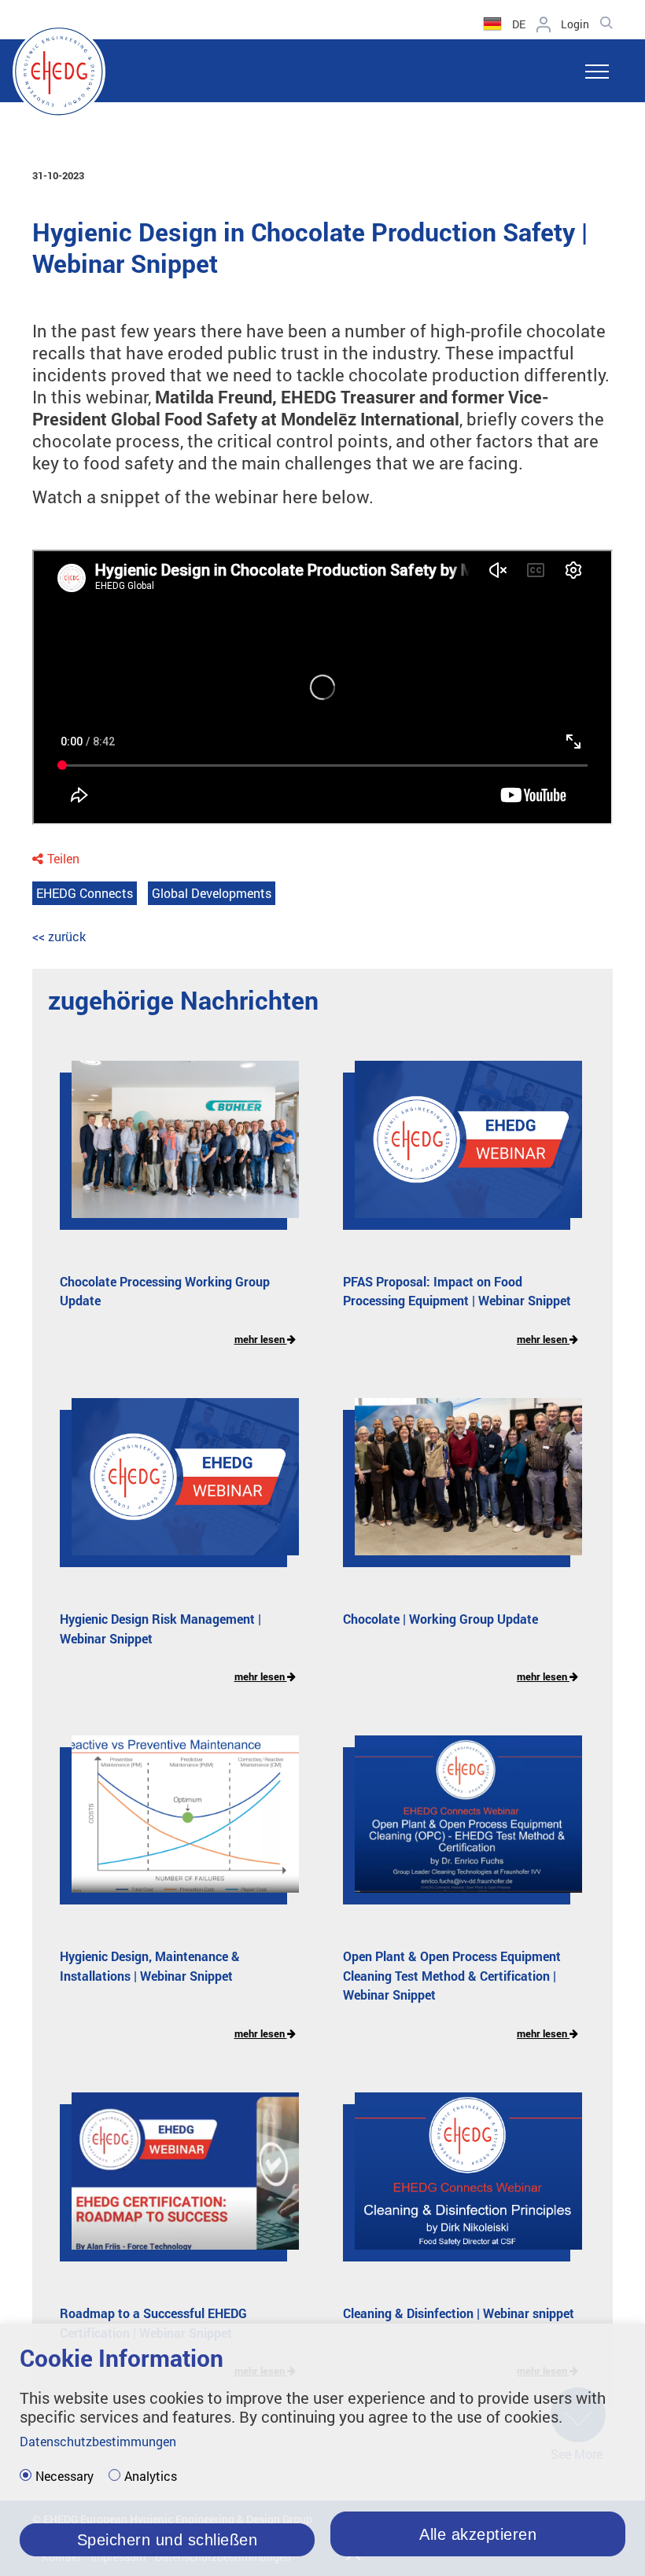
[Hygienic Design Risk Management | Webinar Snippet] (173, 1489)
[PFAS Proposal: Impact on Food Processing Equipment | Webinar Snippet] (457, 1151)
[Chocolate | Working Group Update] (457, 1489)
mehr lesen (261, 1339)
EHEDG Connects (85, 893)
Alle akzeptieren (478, 2534)
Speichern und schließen (168, 2540)
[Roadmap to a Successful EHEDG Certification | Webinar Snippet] (173, 2183)
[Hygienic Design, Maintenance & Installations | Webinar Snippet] (173, 1826)
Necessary (64, 2476)
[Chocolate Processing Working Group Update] (173, 1151)
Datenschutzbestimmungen (98, 2441)
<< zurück (59, 936)
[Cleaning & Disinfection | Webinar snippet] (457, 2183)
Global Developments (212, 893)
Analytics (151, 2476)
